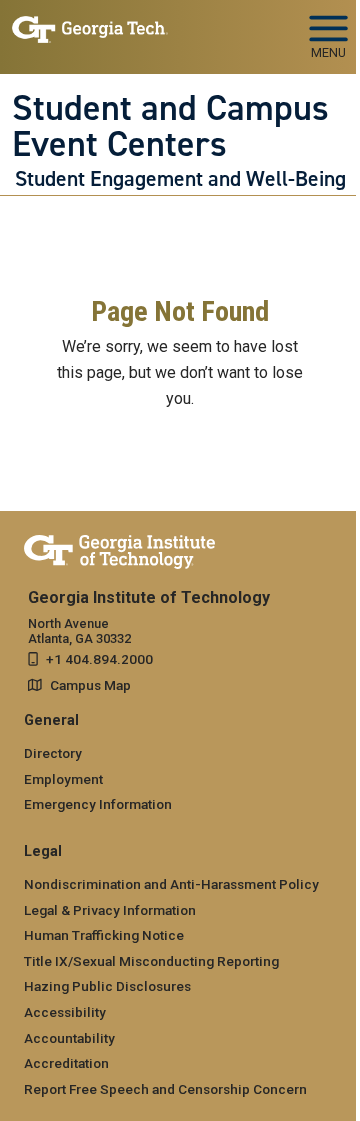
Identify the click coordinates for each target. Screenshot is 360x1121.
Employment (63, 779)
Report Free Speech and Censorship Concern (165, 1089)
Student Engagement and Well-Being (180, 179)
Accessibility (65, 1012)
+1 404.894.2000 (99, 659)
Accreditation (66, 1063)
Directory (53, 753)
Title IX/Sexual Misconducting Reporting (151, 961)
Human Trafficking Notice (104, 935)
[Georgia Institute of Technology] (90, 28)
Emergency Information (98, 804)
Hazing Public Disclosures (107, 986)
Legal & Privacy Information (110, 910)
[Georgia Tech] (119, 548)
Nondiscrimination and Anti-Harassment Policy (171, 884)
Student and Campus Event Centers (170, 126)
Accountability (69, 1038)
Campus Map (90, 685)
